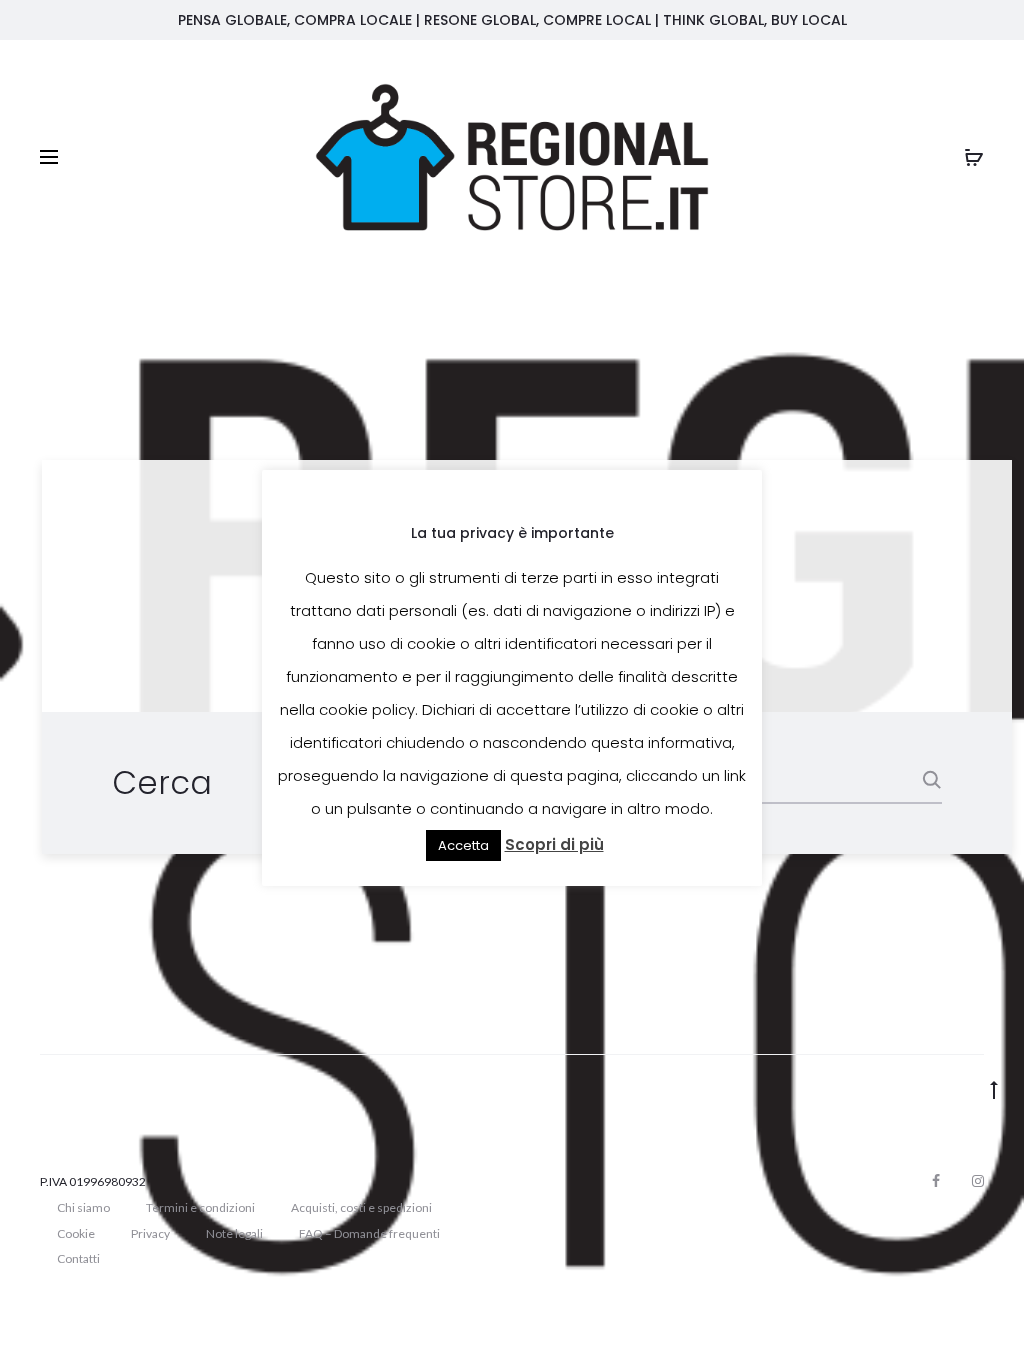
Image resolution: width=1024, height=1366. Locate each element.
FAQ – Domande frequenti (369, 1233)
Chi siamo (83, 1207)
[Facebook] (936, 1181)
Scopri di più (554, 844)
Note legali (234, 1233)
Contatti (78, 1258)
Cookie (76, 1233)
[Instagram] (978, 1181)
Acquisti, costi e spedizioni (361, 1207)
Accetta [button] (463, 845)
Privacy (150, 1233)
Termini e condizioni (200, 1207)
